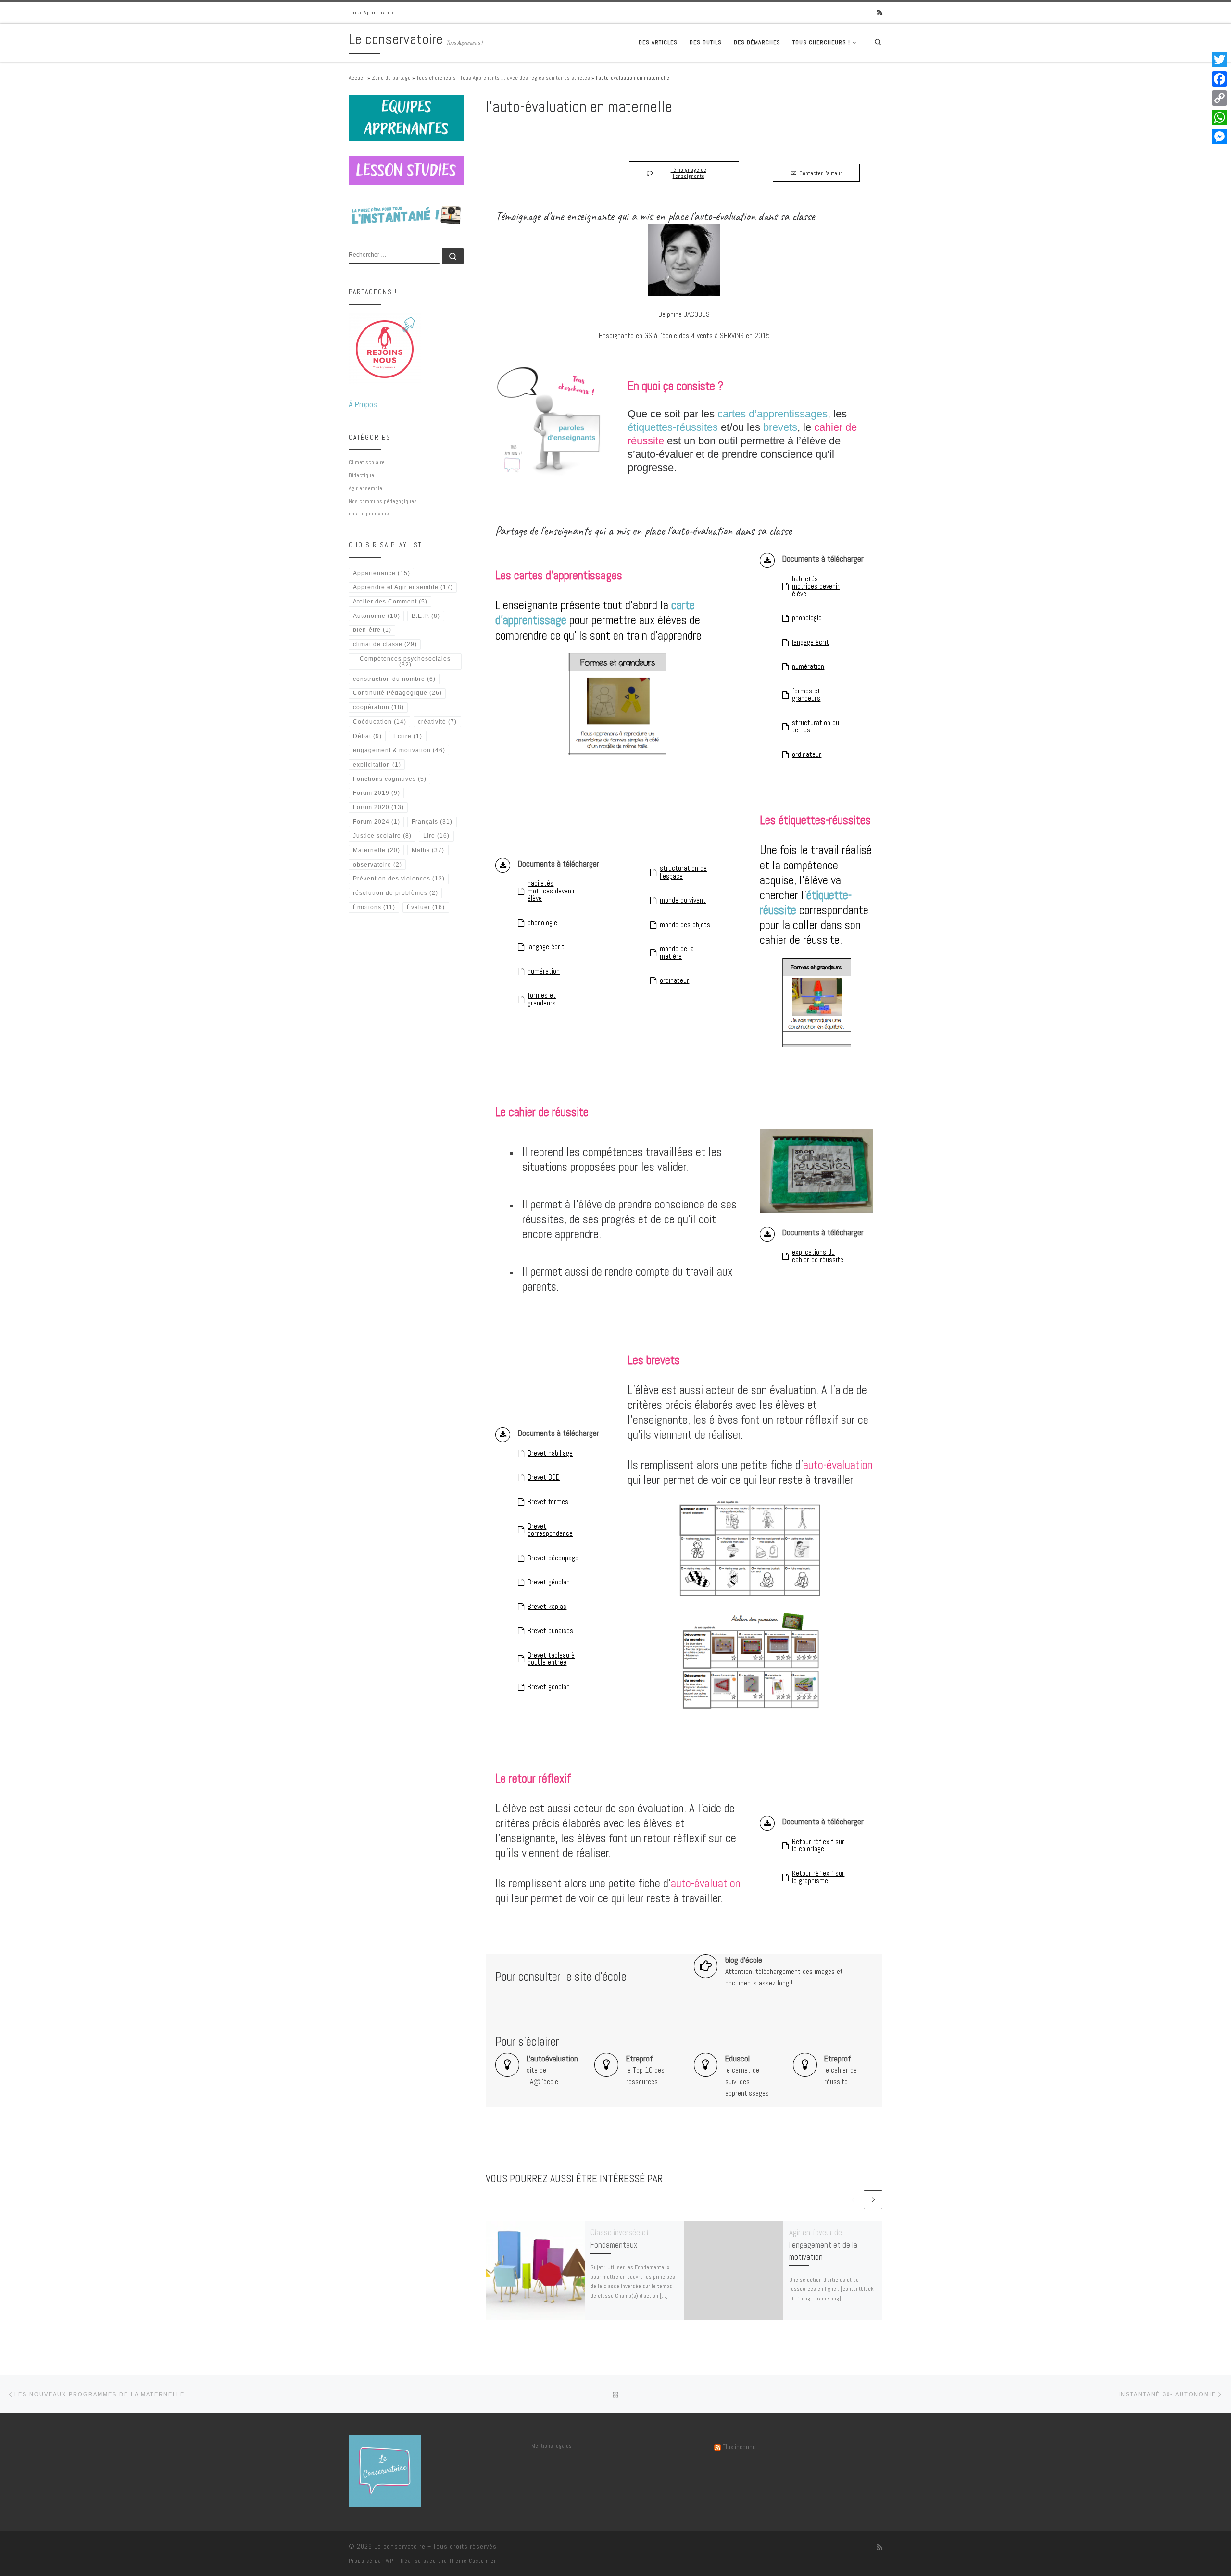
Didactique (361, 475)
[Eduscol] (706, 2065)
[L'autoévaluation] (507, 2065)
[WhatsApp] (1219, 117)
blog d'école (744, 1960)
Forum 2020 (378, 807)
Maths (428, 850)
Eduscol (737, 2059)
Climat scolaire (367, 462)
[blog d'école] (706, 1966)
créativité (437, 722)
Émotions (374, 907)
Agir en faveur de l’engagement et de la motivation (823, 2244)
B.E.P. (426, 616)
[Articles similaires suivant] (873, 2200)
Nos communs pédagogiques (383, 501)
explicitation (377, 765)
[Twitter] (1219, 60)
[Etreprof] (606, 2065)
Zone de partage (391, 78)
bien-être (372, 630)
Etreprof (640, 2059)
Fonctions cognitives (390, 779)
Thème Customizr (473, 2561)
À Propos (363, 404)
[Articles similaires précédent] (853, 2200)
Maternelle (377, 850)
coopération (378, 707)
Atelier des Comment (390, 602)
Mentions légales (552, 2446)
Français (432, 822)
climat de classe (385, 644)
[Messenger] (1219, 137)
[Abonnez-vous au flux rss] (880, 13)
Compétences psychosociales (405, 662)
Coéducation (380, 722)
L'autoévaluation (552, 2059)
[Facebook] (1219, 79)
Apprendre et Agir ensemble (403, 587)
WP (389, 2561)
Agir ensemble (365, 488)
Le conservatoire (400, 2546)
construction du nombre (394, 679)
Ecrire (408, 736)
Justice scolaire (382, 836)
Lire (436, 836)
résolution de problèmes (396, 893)
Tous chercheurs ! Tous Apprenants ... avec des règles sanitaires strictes (503, 78)
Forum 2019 (377, 793)
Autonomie (377, 616)
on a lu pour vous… (371, 514)
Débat (367, 736)
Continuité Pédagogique (397, 693)
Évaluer (426, 907)
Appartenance (382, 573)
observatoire (377, 865)
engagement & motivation (399, 750)
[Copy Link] (1219, 98)
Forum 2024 (377, 822)
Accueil (357, 78)
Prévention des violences (399, 879)
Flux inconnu (739, 2447)
